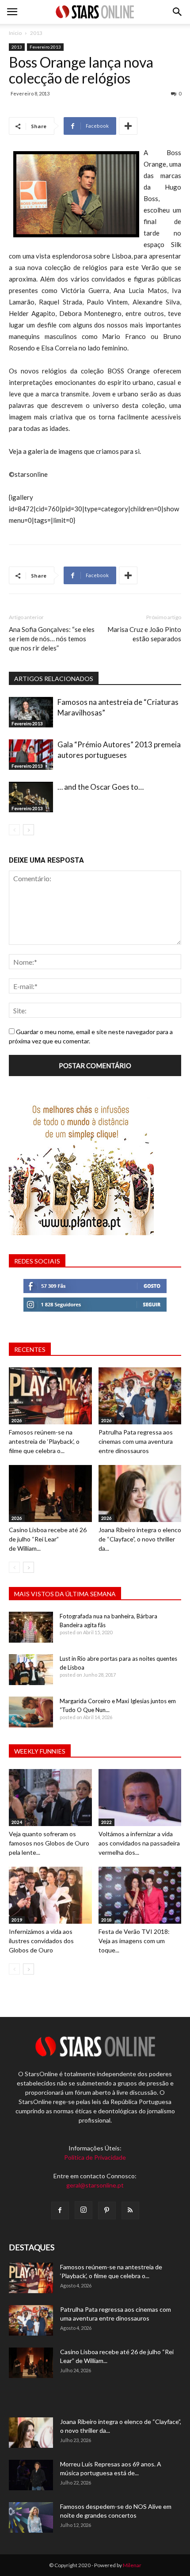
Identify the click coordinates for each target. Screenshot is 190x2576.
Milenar (132, 2565)
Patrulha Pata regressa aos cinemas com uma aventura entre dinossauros (136, 1441)
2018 (106, 1920)
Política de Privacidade (95, 2157)
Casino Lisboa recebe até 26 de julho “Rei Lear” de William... (48, 1539)
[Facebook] (60, 2211)
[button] (178, 12)
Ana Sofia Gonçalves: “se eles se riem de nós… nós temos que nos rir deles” (52, 639)
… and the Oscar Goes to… (101, 787)
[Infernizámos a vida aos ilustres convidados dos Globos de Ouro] (50, 1895)
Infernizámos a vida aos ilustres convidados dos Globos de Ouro (41, 1941)
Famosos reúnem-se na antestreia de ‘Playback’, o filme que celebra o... (44, 1441)
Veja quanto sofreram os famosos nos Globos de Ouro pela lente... (49, 1843)
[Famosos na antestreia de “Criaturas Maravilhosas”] (31, 712)
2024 (17, 1822)
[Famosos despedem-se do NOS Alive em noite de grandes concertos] (31, 2517)
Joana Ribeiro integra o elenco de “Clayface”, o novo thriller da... (140, 1539)
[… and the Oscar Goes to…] (31, 797)
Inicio (15, 33)
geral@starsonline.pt (95, 2185)
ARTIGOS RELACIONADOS (54, 679)
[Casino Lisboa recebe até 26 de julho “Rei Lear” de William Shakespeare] (50, 1493)
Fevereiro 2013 (45, 47)
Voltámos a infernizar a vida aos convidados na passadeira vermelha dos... (139, 1843)
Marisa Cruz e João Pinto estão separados (144, 634)
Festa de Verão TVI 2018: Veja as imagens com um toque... (134, 1941)
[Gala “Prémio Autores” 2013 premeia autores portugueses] (31, 755)
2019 (17, 1920)
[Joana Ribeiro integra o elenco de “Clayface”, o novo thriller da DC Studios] (140, 1493)
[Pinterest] (107, 2211)
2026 (17, 1420)
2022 (106, 1822)
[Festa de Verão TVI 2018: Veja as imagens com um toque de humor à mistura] (140, 1895)
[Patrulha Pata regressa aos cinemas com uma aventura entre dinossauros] (140, 1396)
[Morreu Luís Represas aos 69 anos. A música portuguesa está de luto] (31, 2475)
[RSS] (130, 2211)
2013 (36, 33)
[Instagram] (84, 2210)
